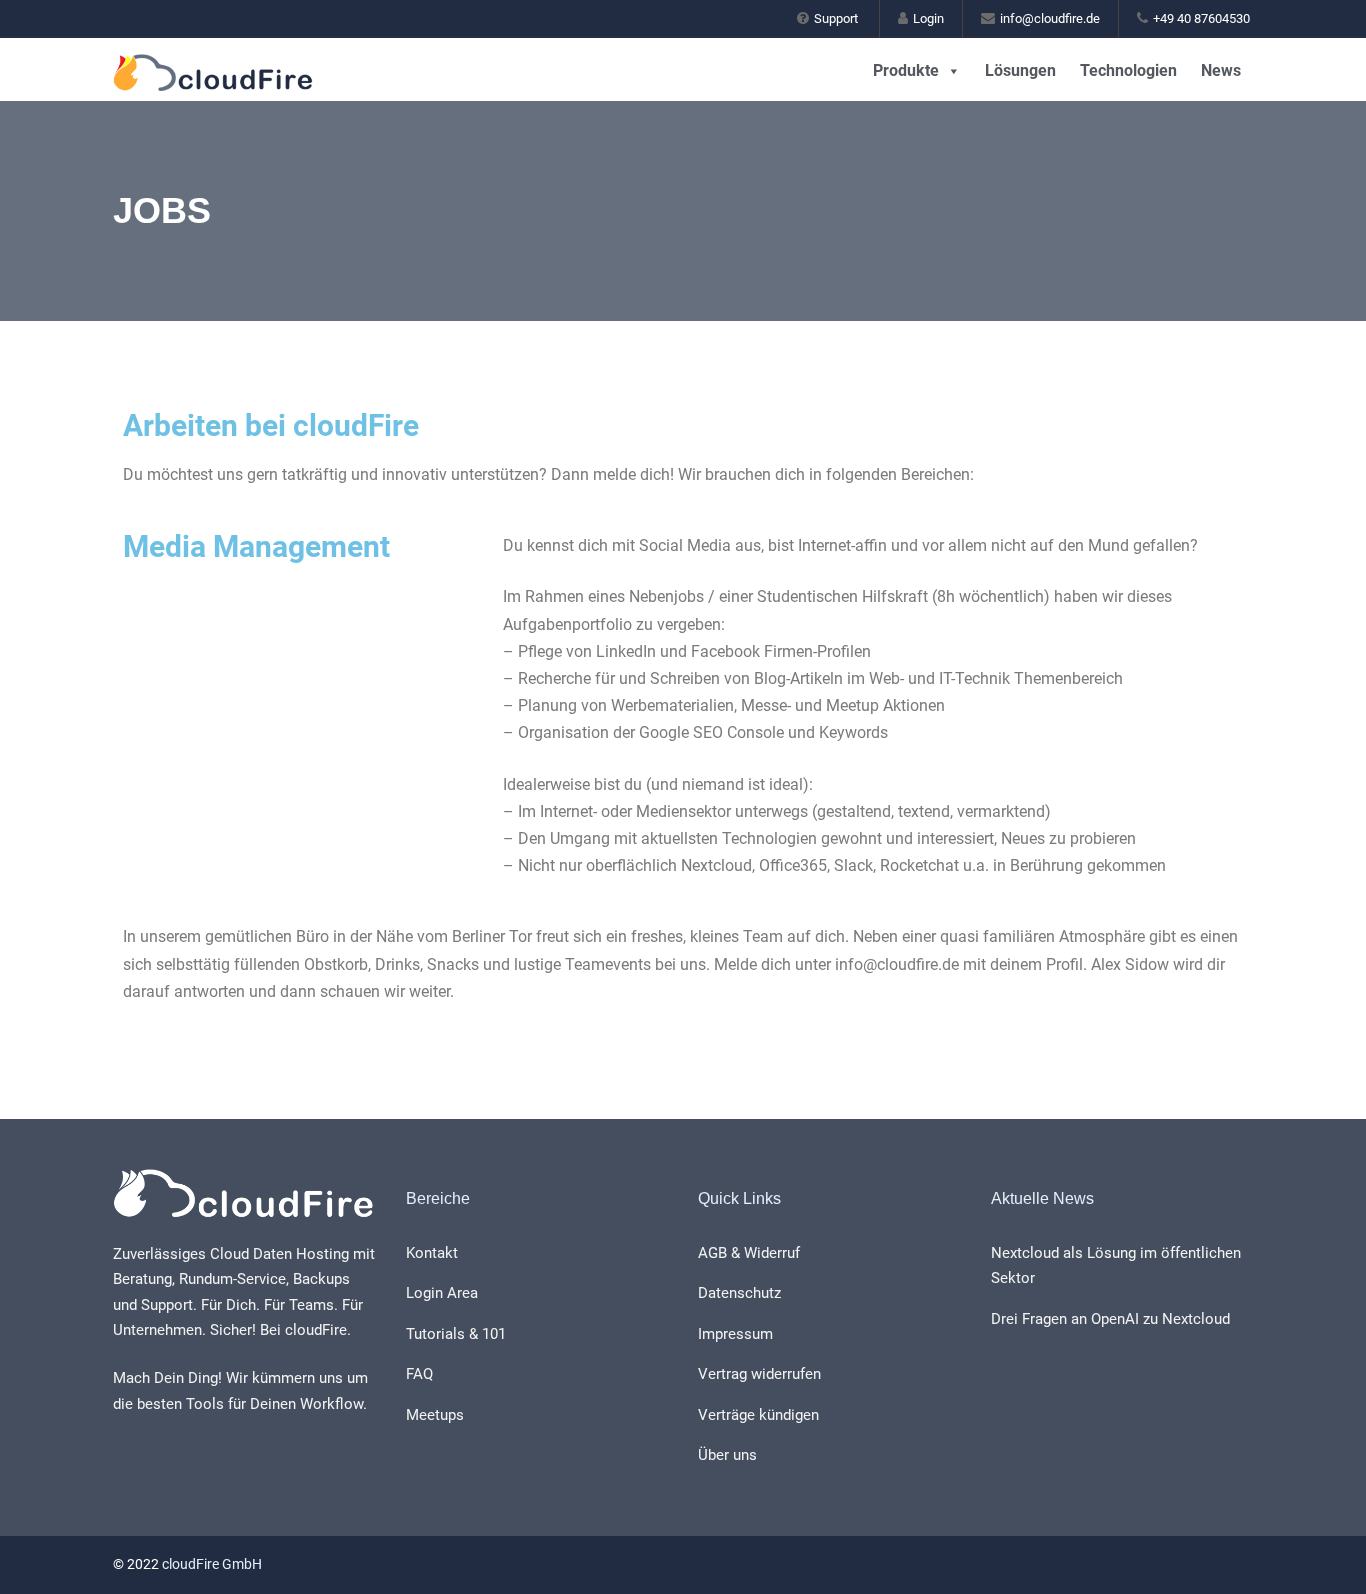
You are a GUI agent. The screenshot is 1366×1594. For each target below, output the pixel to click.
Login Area (442, 1293)
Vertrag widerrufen (759, 1374)
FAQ (419, 1374)
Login (928, 18)
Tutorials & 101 (456, 1334)
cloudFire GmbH (212, 1564)
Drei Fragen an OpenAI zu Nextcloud (1110, 1319)
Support (836, 18)
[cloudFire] (244, 63)
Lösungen (1020, 70)
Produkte (906, 70)
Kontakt (432, 1253)
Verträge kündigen (758, 1415)
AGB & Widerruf (749, 1253)
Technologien (1128, 70)
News (1221, 70)
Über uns (727, 1455)
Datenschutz (739, 1293)
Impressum (735, 1334)
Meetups (435, 1415)
